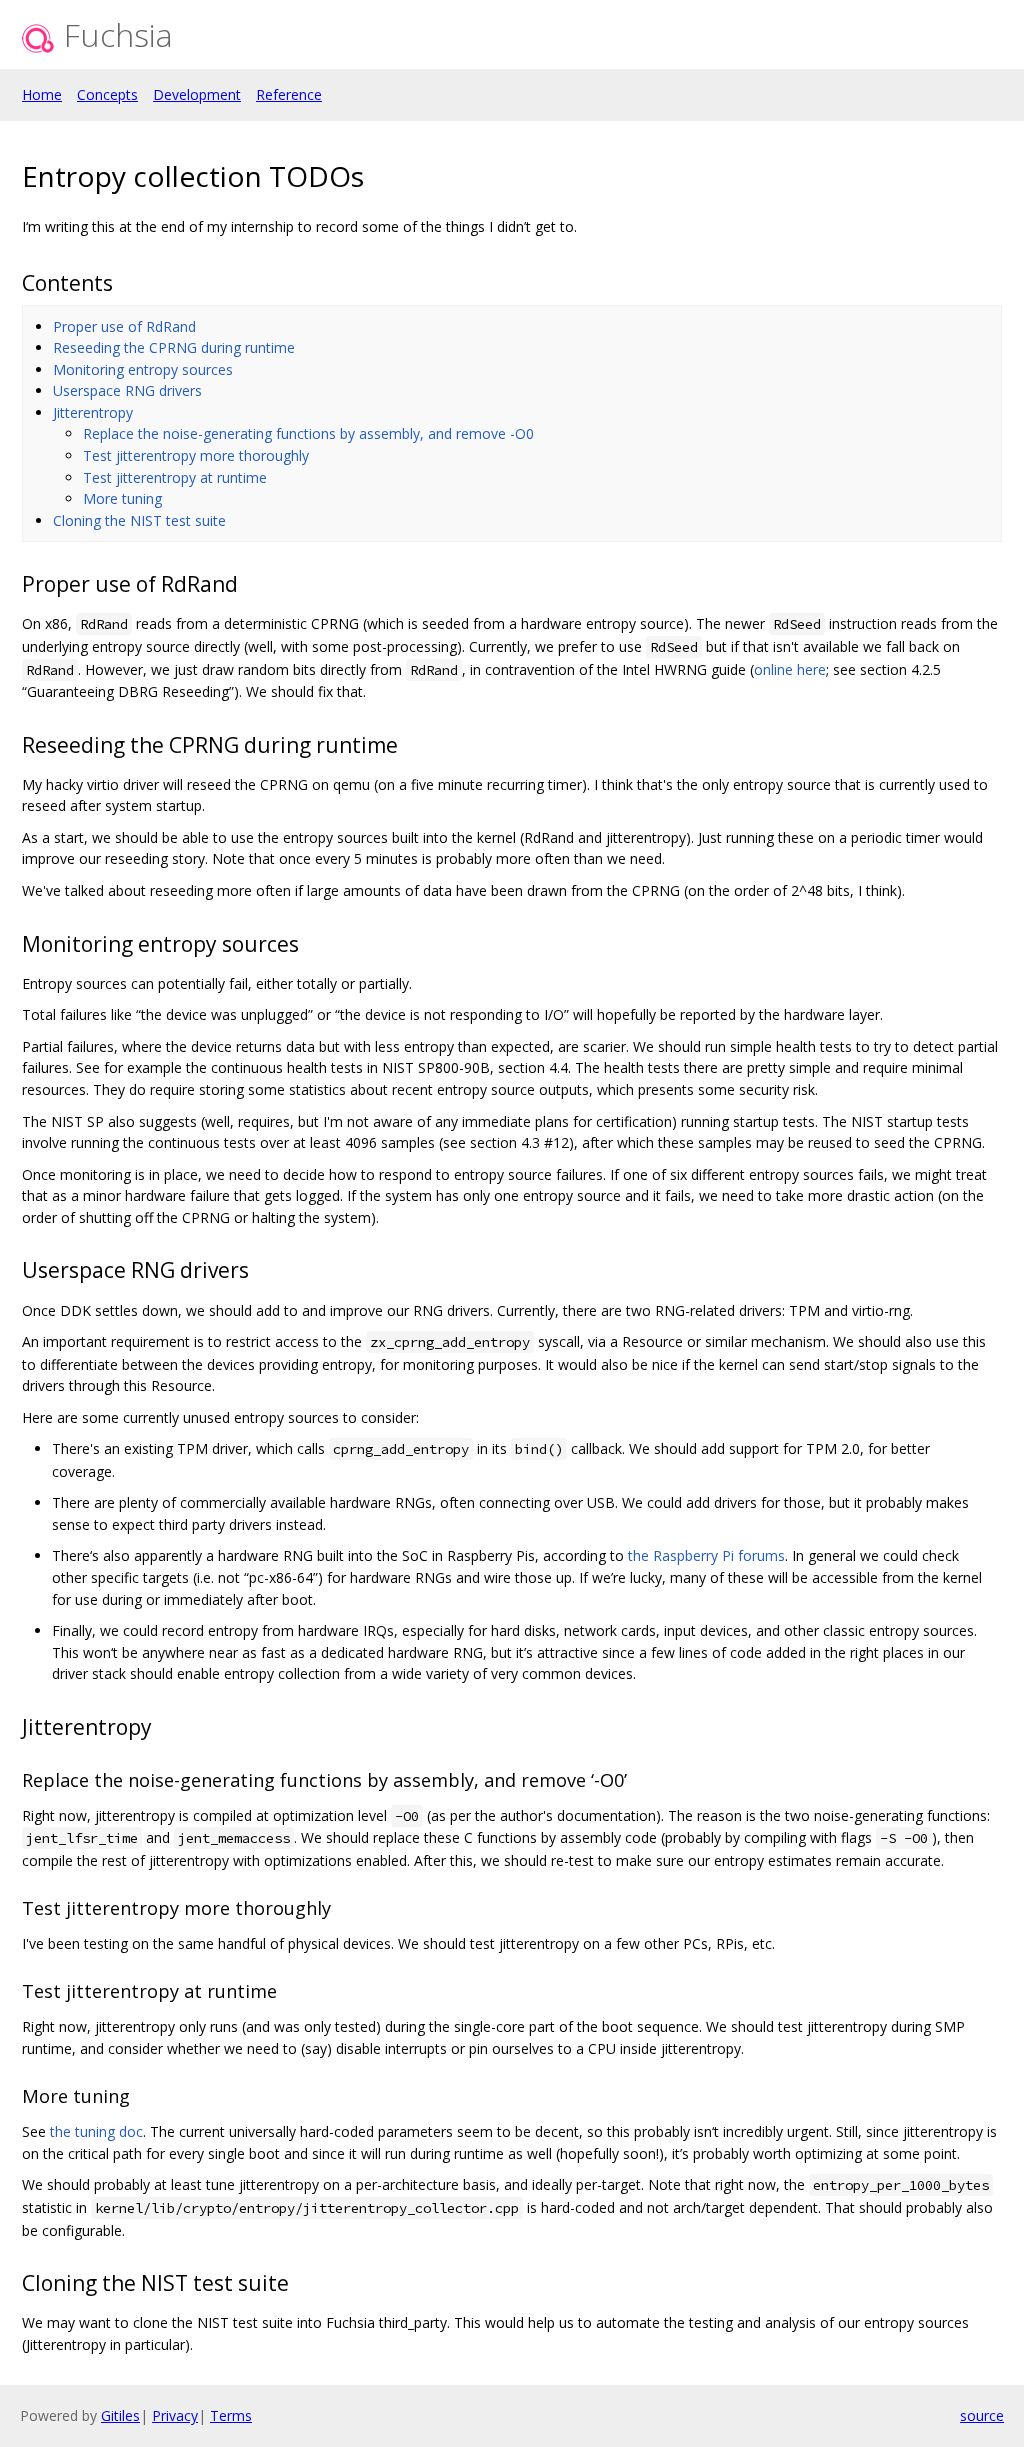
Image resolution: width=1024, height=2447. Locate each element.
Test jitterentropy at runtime (175, 477)
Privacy (175, 2415)
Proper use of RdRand (124, 326)
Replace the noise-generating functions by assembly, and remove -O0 (308, 433)
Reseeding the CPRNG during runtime (174, 347)
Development (197, 94)
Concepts (107, 94)
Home (42, 94)
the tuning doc (96, 2131)
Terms (231, 2415)
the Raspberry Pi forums (706, 1555)
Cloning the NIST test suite (139, 520)
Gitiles (120, 2415)
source (982, 2415)
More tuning (122, 498)
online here (790, 669)
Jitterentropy (93, 412)
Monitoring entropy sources (143, 369)
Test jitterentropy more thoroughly (196, 455)
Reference (289, 94)
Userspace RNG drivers (127, 390)
